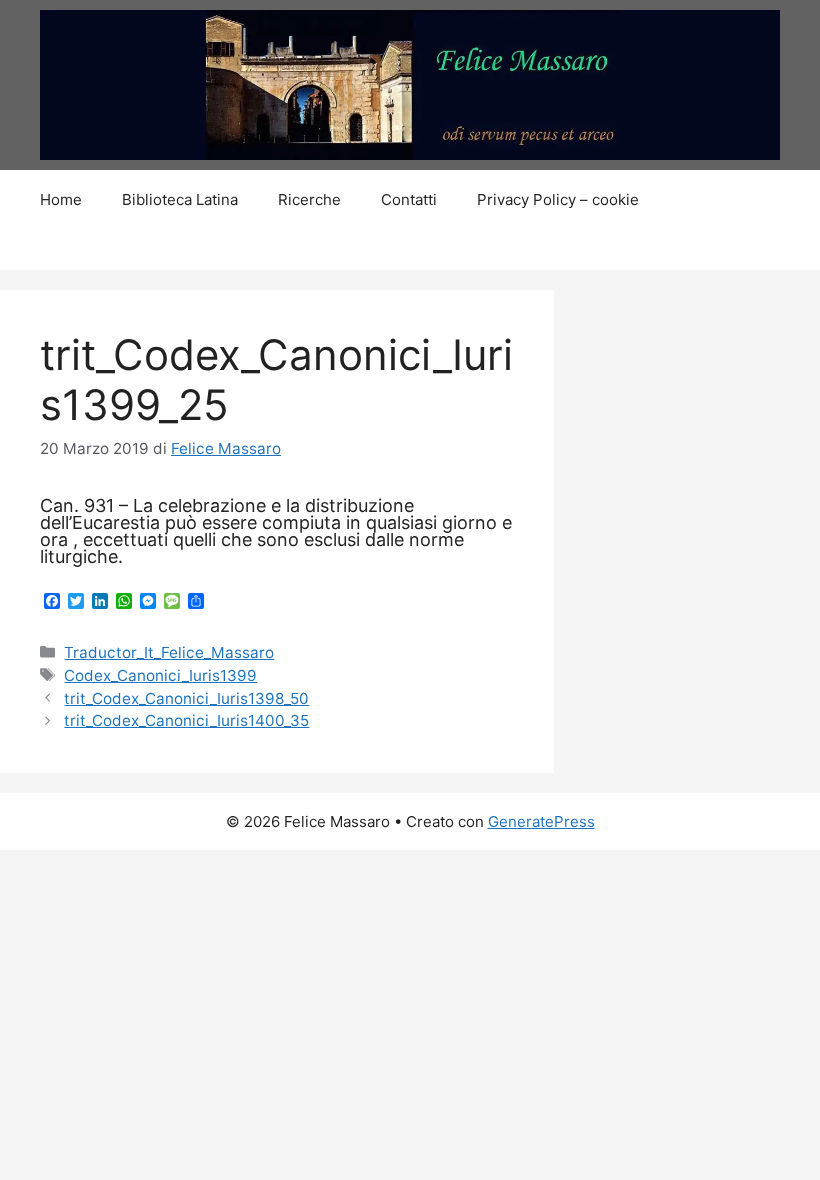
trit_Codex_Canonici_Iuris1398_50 (186, 698)
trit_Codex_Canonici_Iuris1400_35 (186, 720)
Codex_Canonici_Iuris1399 (160, 675)
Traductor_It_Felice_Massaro (169, 652)
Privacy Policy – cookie (558, 199)
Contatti (409, 199)
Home (61, 199)
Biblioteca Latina (180, 199)
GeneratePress (541, 821)
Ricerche (309, 199)
